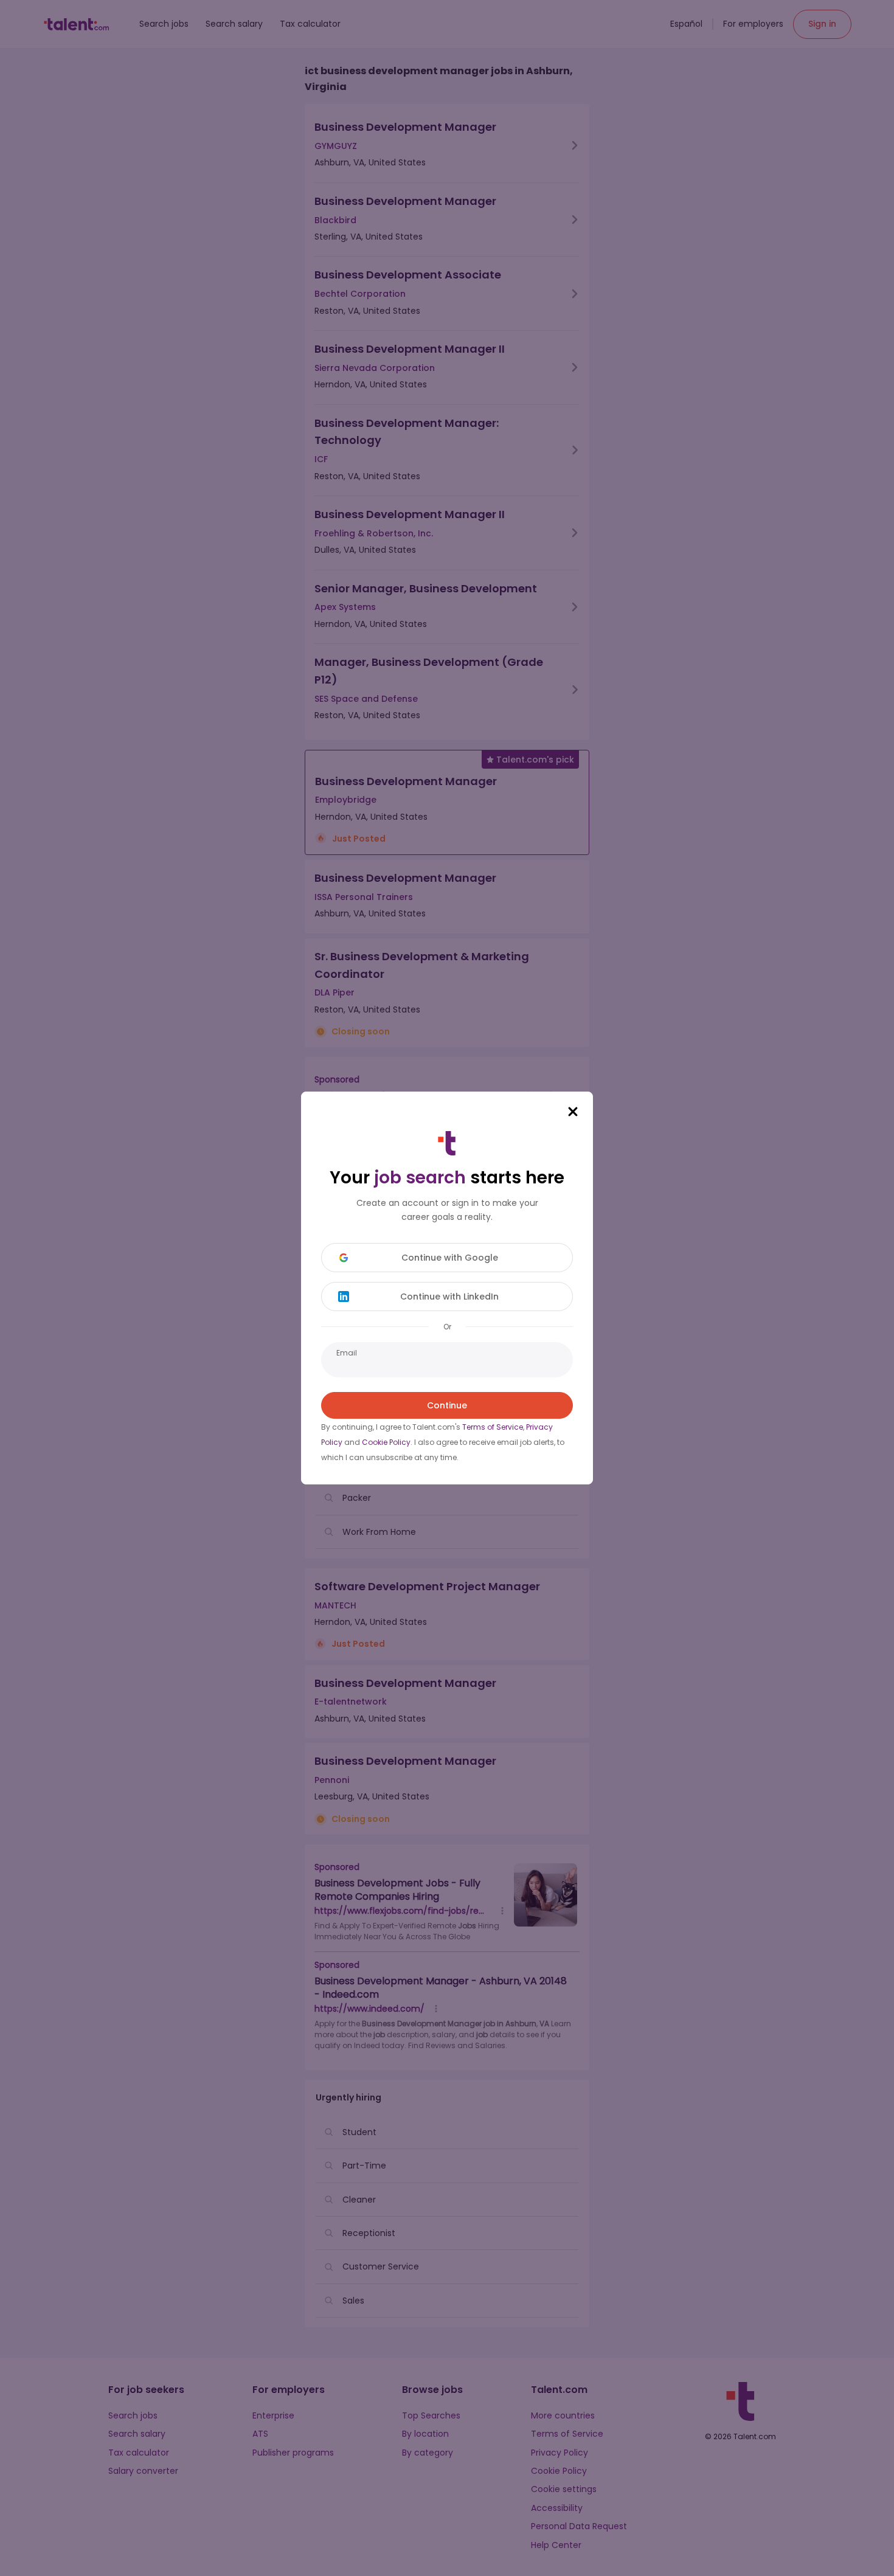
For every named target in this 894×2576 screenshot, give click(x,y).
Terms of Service (493, 1427)
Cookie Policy (386, 1442)
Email (347, 1353)
